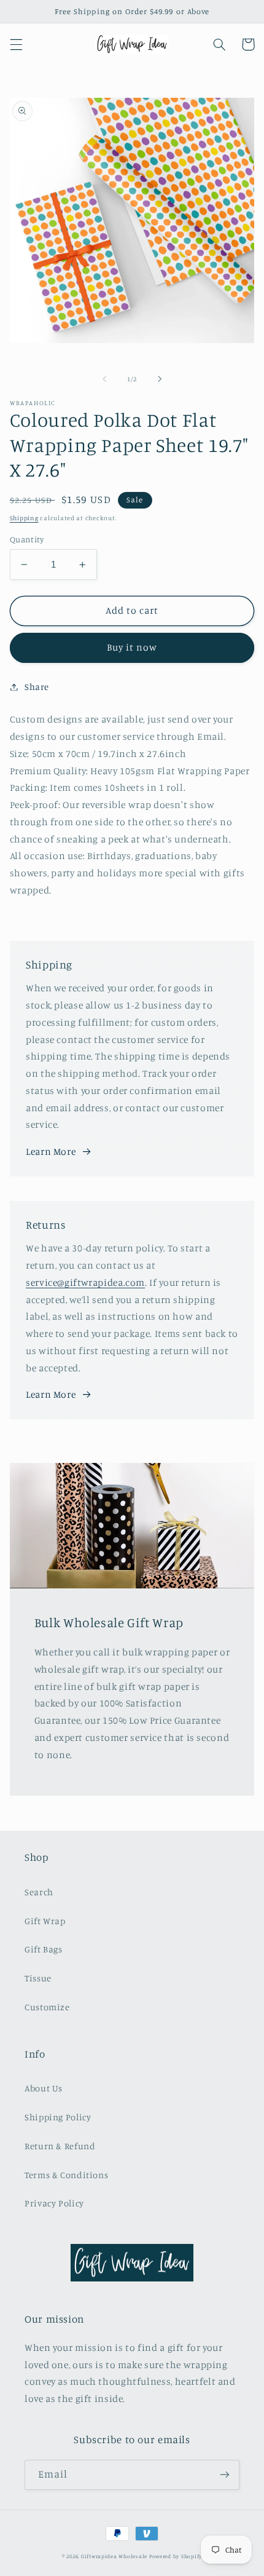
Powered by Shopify (176, 2556)
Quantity (27, 539)
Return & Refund (60, 2146)
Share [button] (37, 687)
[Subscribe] (225, 2475)
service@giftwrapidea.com (85, 1282)
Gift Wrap (45, 1921)
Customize (47, 2007)
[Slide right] (160, 379)
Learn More (51, 1151)
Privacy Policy (54, 2203)
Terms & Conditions (66, 2175)
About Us (44, 2088)
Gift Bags (44, 1949)
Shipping (24, 518)
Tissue (38, 1978)
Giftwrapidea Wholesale (114, 2556)
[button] (16, 44)
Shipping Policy (58, 2117)
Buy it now (132, 647)
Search (39, 1892)
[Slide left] (104, 379)
